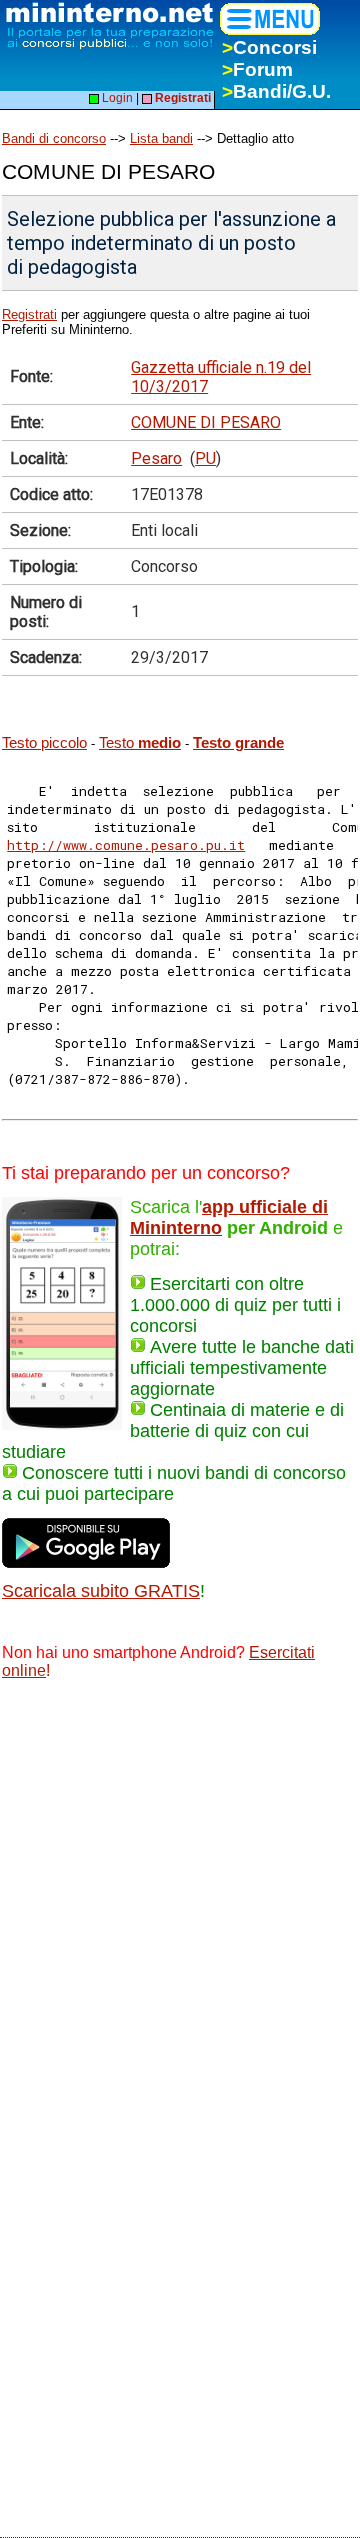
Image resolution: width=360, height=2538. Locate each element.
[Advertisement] (180, 1888)
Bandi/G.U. (276, 91)
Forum (257, 69)
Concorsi (269, 47)
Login (116, 98)
